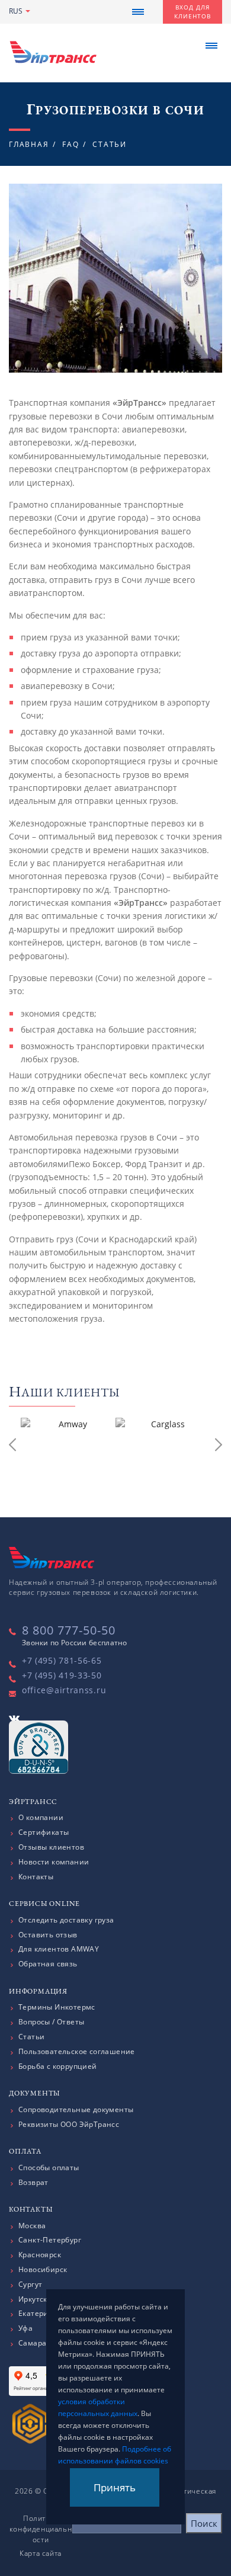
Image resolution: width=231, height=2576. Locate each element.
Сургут (30, 2285)
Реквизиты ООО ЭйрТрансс (69, 2125)
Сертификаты (44, 1832)
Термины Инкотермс (57, 2007)
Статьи (31, 2037)
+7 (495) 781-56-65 (62, 1660)
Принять (115, 2487)
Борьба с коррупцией (58, 2066)
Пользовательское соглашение (77, 2052)
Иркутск (33, 2299)
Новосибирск (43, 2270)
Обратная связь (48, 1964)
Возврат (33, 2183)
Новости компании (54, 1862)
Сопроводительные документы (76, 2110)
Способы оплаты (49, 2168)
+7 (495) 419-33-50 (62, 1675)
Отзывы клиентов (51, 1847)
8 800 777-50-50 (69, 1630)
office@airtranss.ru (64, 1690)
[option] (68, 1447)
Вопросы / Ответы (51, 2022)
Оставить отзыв (48, 1935)
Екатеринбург (44, 2314)
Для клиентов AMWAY (59, 1949)
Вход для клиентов (192, 12)
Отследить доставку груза (66, 1920)
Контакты (36, 1877)
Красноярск (40, 2255)
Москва (32, 2226)
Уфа (25, 2328)
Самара (32, 2343)
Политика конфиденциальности (41, 2529)
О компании (41, 1818)
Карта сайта (41, 2553)
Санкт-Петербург (50, 2240)
